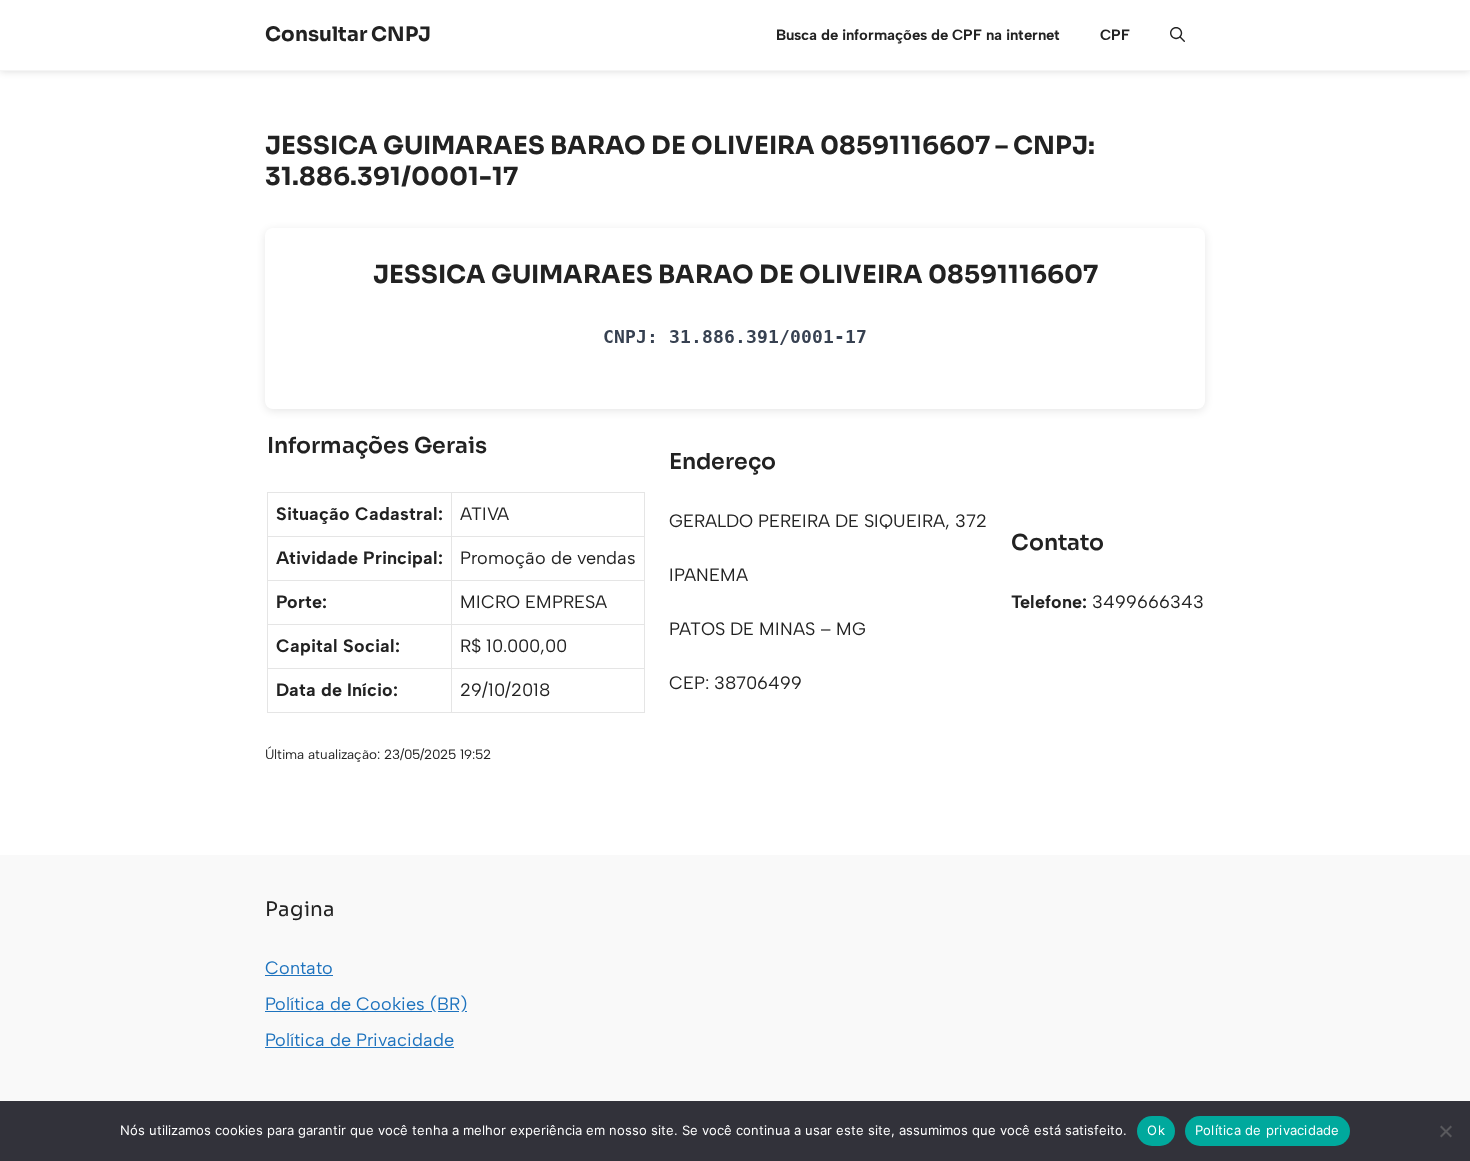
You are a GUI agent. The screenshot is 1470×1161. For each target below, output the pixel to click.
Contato (299, 968)
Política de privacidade (1267, 1130)
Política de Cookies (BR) (366, 1004)
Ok (1156, 1130)
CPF (1115, 35)
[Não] (1445, 1131)
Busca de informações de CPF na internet (918, 35)
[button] (1177, 35)
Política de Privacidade (359, 1040)
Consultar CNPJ (348, 34)
